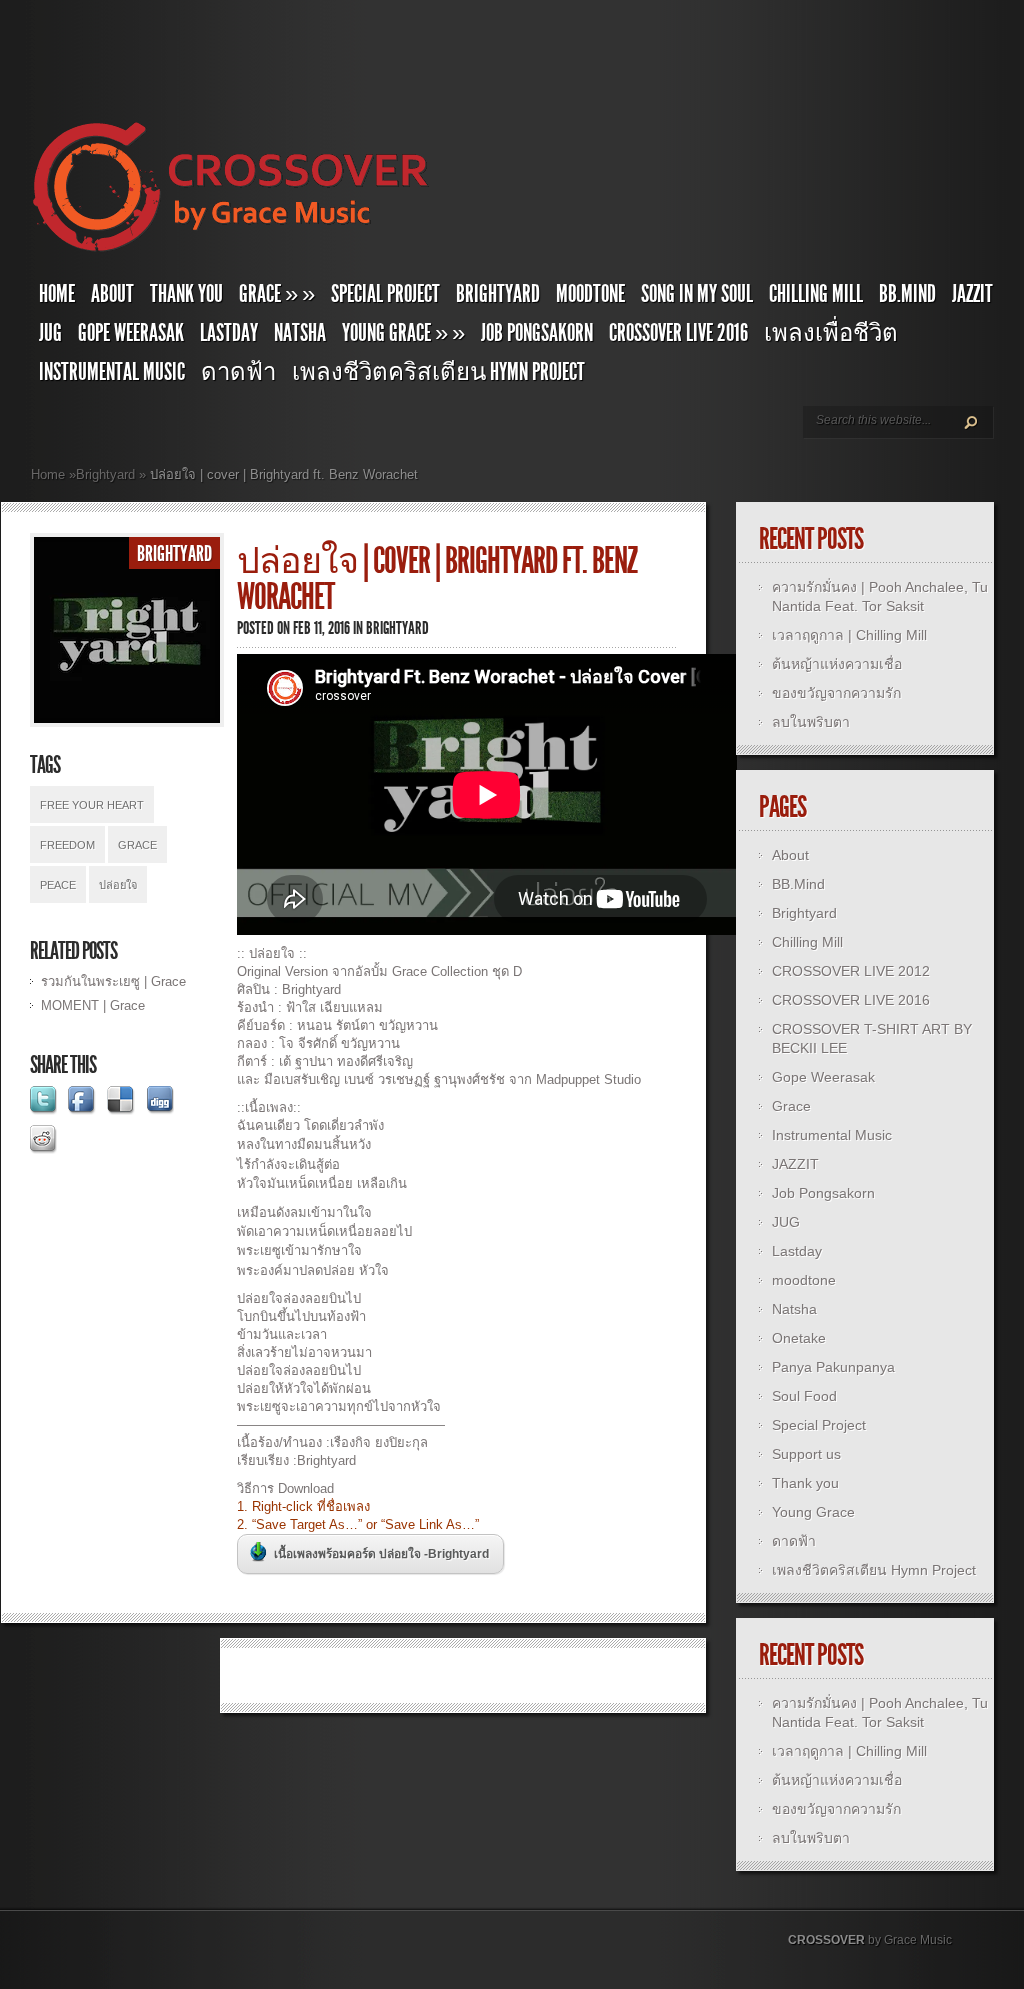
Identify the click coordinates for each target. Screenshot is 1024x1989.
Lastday (229, 333)
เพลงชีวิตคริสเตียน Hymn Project (438, 372)
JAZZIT (972, 294)
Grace (137, 845)
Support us (806, 1454)
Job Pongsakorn (537, 333)
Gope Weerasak (131, 333)
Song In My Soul (697, 294)
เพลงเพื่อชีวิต (831, 333)
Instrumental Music (112, 372)
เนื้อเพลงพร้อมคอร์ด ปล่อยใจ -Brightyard (381, 1554)
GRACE (277, 294)
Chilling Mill (816, 294)
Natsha (300, 333)
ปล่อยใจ (118, 885)
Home (57, 294)
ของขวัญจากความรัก (836, 693)
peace (58, 885)
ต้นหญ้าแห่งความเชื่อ (837, 664)
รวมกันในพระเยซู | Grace (113, 981)
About (112, 294)
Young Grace (403, 333)
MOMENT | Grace (93, 1005)
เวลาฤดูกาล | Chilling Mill (849, 635)
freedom (67, 845)
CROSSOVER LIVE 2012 (851, 971)
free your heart (92, 805)
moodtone (590, 294)
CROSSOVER (826, 1940)
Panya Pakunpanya (833, 1367)
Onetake (799, 1338)
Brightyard (498, 294)
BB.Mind (907, 294)
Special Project (385, 294)
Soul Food (804, 1396)
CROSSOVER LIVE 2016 (678, 333)
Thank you (186, 294)
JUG (50, 333)
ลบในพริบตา (811, 722)
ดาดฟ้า (238, 372)
